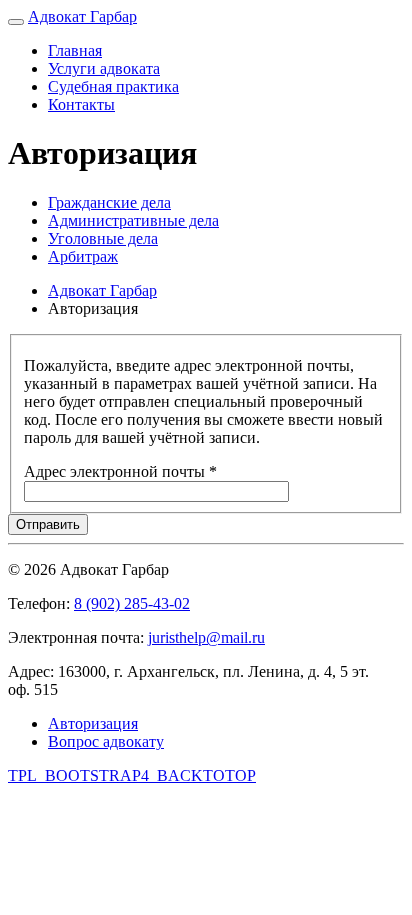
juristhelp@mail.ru (206, 637)
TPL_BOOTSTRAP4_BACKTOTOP (132, 775)
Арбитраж (83, 256)
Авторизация (93, 723)
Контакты (81, 104)
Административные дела (133, 220)
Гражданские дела (109, 202)
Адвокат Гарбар (82, 16)
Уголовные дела (103, 238)
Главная (75, 50)
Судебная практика (113, 86)
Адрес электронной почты (120, 471)
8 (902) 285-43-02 (132, 603)
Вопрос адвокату (106, 741)
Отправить (48, 524)
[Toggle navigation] (16, 22)
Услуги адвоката (104, 68)
